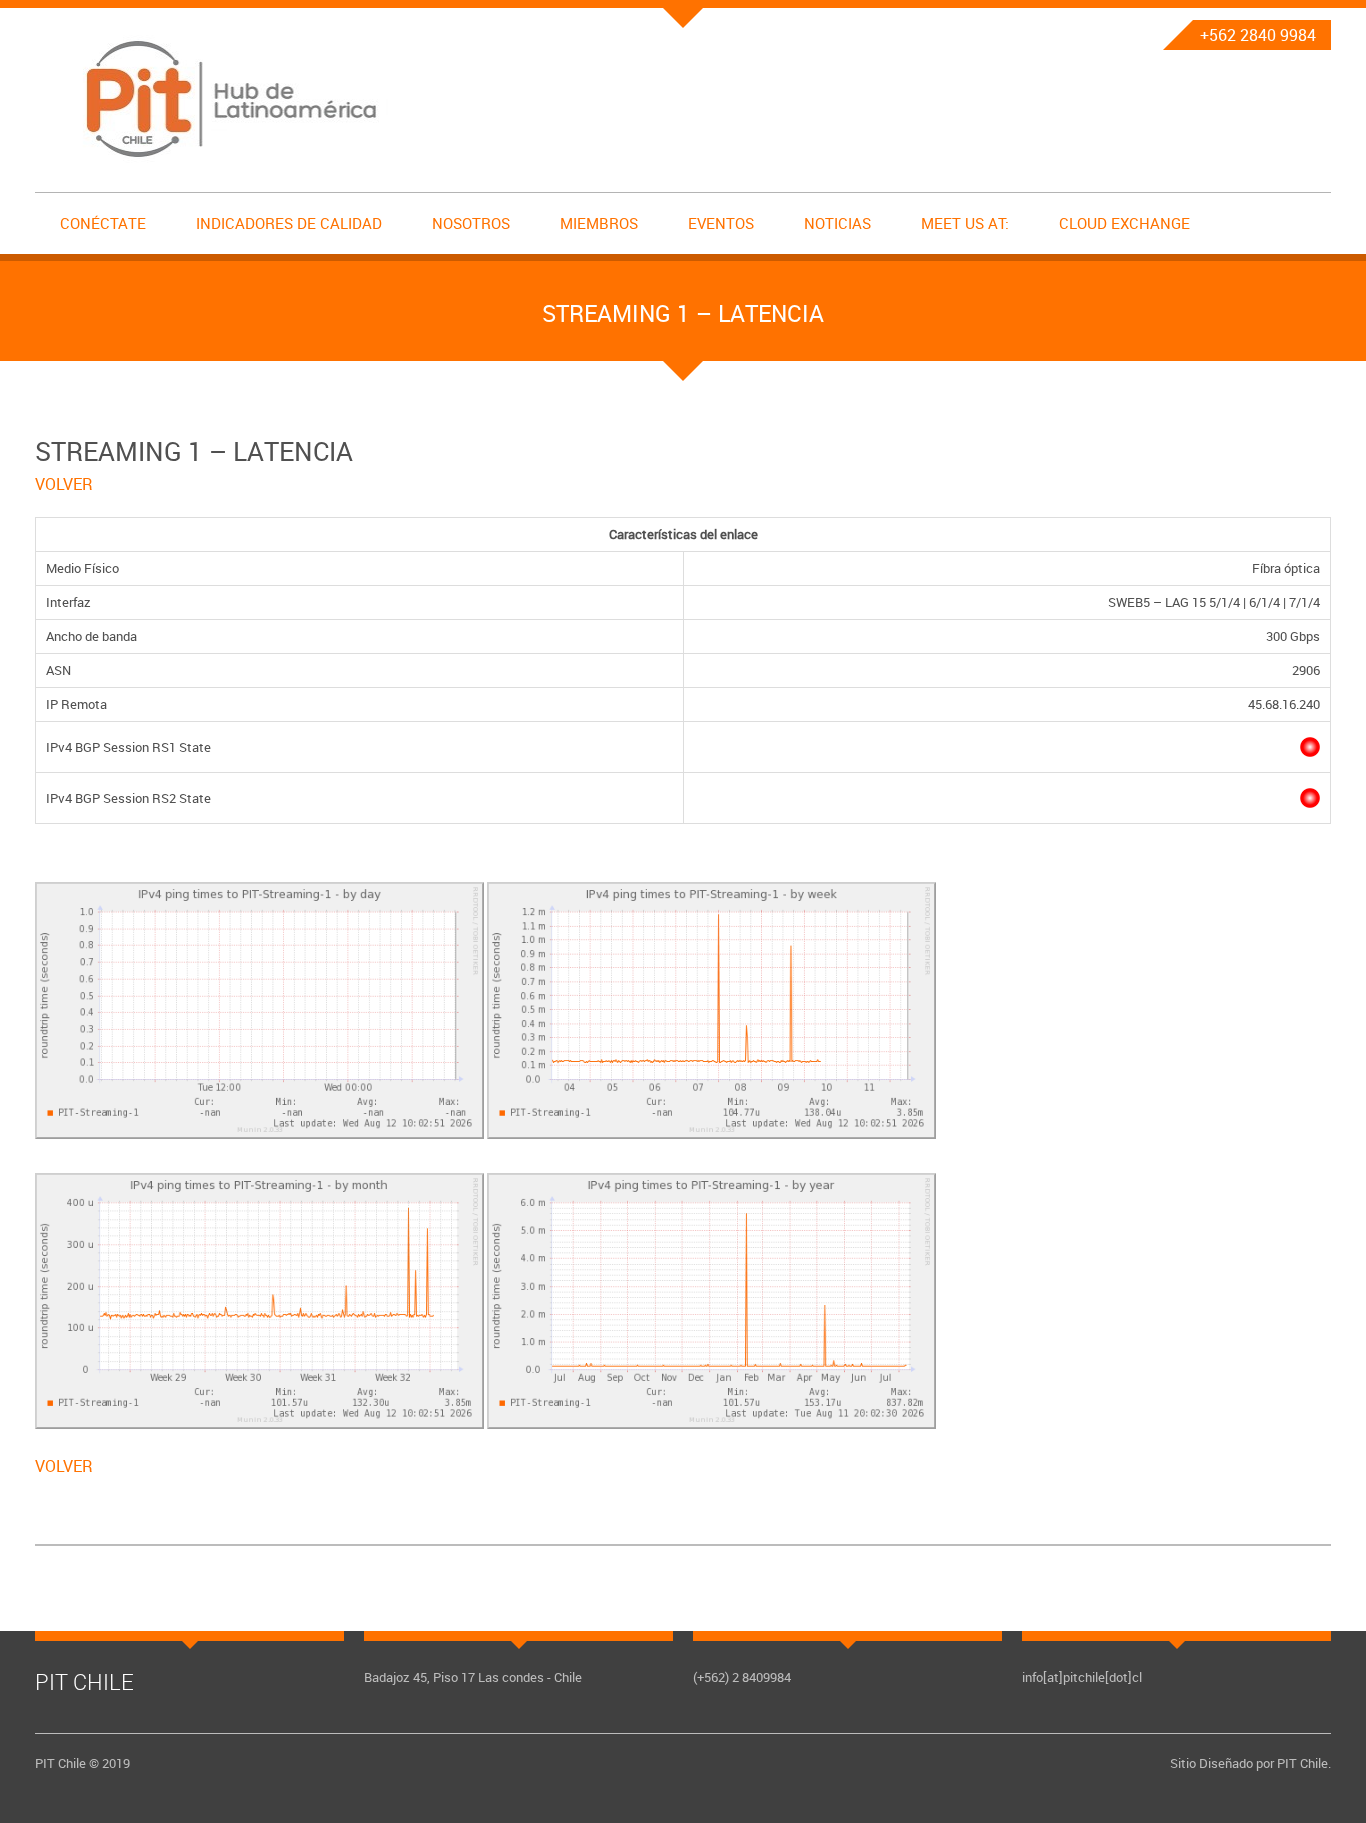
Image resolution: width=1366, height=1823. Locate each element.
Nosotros (471, 223)
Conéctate (103, 223)
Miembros (599, 223)
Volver (64, 484)
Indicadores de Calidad (289, 223)
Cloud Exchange (1124, 223)
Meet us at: (965, 223)
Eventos (721, 223)
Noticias (837, 223)
